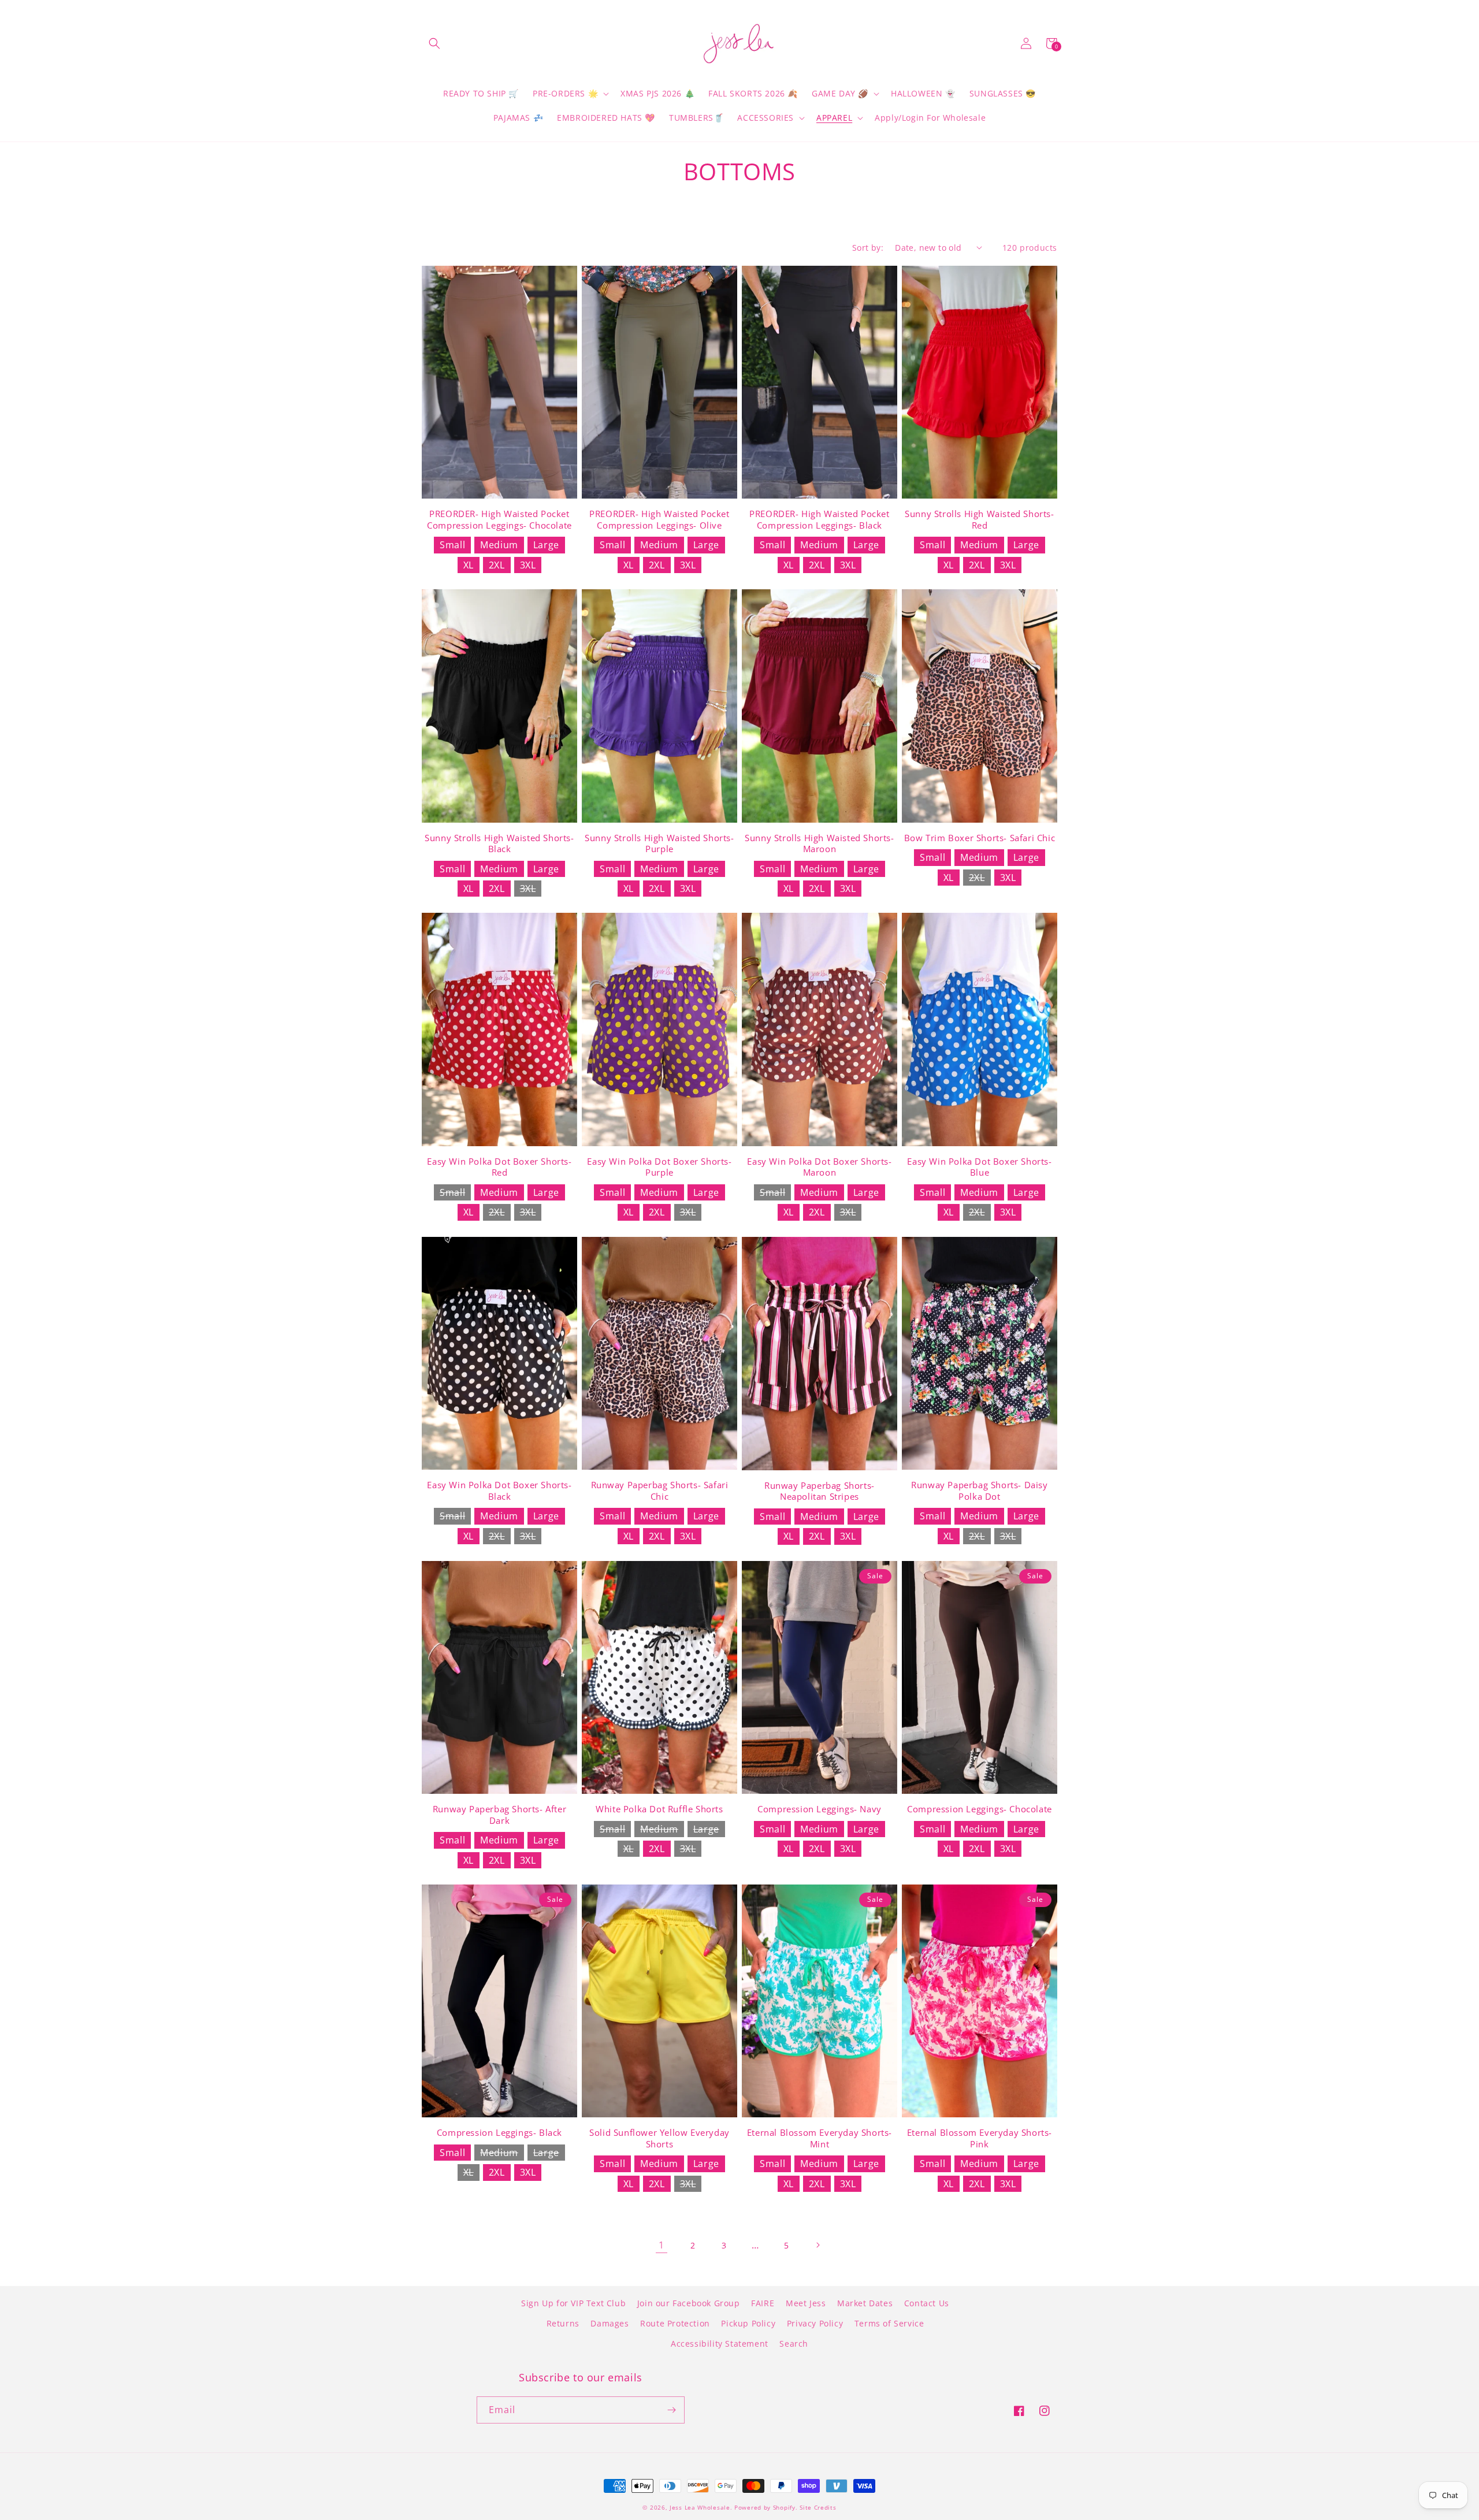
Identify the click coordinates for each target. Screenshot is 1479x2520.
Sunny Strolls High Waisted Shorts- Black (499, 844)
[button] (434, 43)
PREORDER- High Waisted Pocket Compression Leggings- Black (819, 520)
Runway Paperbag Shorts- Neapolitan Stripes (820, 1491)
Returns (563, 2323)
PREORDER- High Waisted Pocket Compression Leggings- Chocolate (499, 520)
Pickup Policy (748, 2323)
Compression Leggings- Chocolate (980, 1809)
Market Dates (865, 2303)
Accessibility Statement (720, 2344)
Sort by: (868, 248)
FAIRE (763, 2303)
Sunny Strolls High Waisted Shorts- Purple (659, 844)
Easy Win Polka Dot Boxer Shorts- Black (499, 1491)
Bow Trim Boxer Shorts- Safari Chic (980, 838)
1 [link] (662, 2245)
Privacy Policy (815, 2323)
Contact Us (927, 2303)
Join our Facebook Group (689, 2303)
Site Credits (818, 2507)
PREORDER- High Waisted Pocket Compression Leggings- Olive (659, 520)
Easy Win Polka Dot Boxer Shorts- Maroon (819, 1167)
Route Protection (675, 2323)
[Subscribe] (671, 2410)
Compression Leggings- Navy (820, 1809)
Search (794, 2344)
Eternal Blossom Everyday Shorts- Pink (980, 2138)
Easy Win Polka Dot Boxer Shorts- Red (499, 1167)
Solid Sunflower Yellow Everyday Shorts (659, 2138)
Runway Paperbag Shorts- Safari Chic (660, 1491)
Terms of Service (889, 2323)
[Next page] (817, 2245)
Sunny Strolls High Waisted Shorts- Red (979, 520)
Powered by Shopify (765, 2507)
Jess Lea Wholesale (700, 2507)
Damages (610, 2323)
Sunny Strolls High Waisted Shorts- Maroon (819, 844)
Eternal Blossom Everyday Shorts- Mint (820, 2138)
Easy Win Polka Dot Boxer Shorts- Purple (659, 1167)
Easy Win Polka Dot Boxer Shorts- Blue (979, 1167)
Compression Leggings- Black (499, 2133)
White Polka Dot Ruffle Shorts (659, 1809)
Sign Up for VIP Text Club (573, 2303)
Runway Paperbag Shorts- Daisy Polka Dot (979, 1491)
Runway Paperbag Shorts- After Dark (499, 1815)
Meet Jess (806, 2303)
